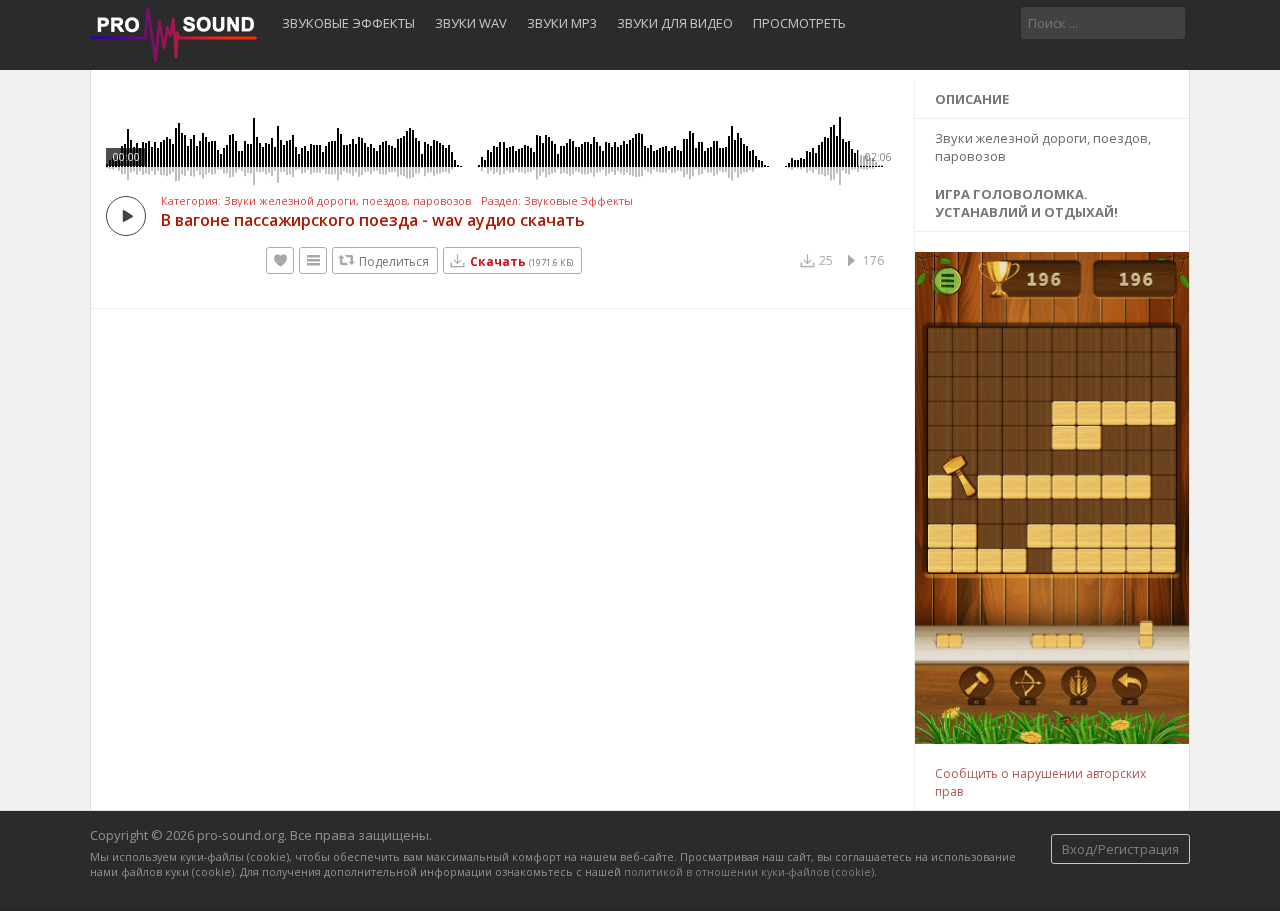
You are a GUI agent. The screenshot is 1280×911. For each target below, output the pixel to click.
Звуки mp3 (562, 23)
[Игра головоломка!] (1053, 739)
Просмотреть (799, 23)
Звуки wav (471, 23)
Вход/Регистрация (1120, 849)
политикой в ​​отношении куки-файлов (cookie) (749, 871)
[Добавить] (313, 260)
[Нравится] (280, 260)
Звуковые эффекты (348, 23)
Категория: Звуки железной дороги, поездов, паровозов (316, 201)
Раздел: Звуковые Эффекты (557, 201)
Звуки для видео (675, 23)
